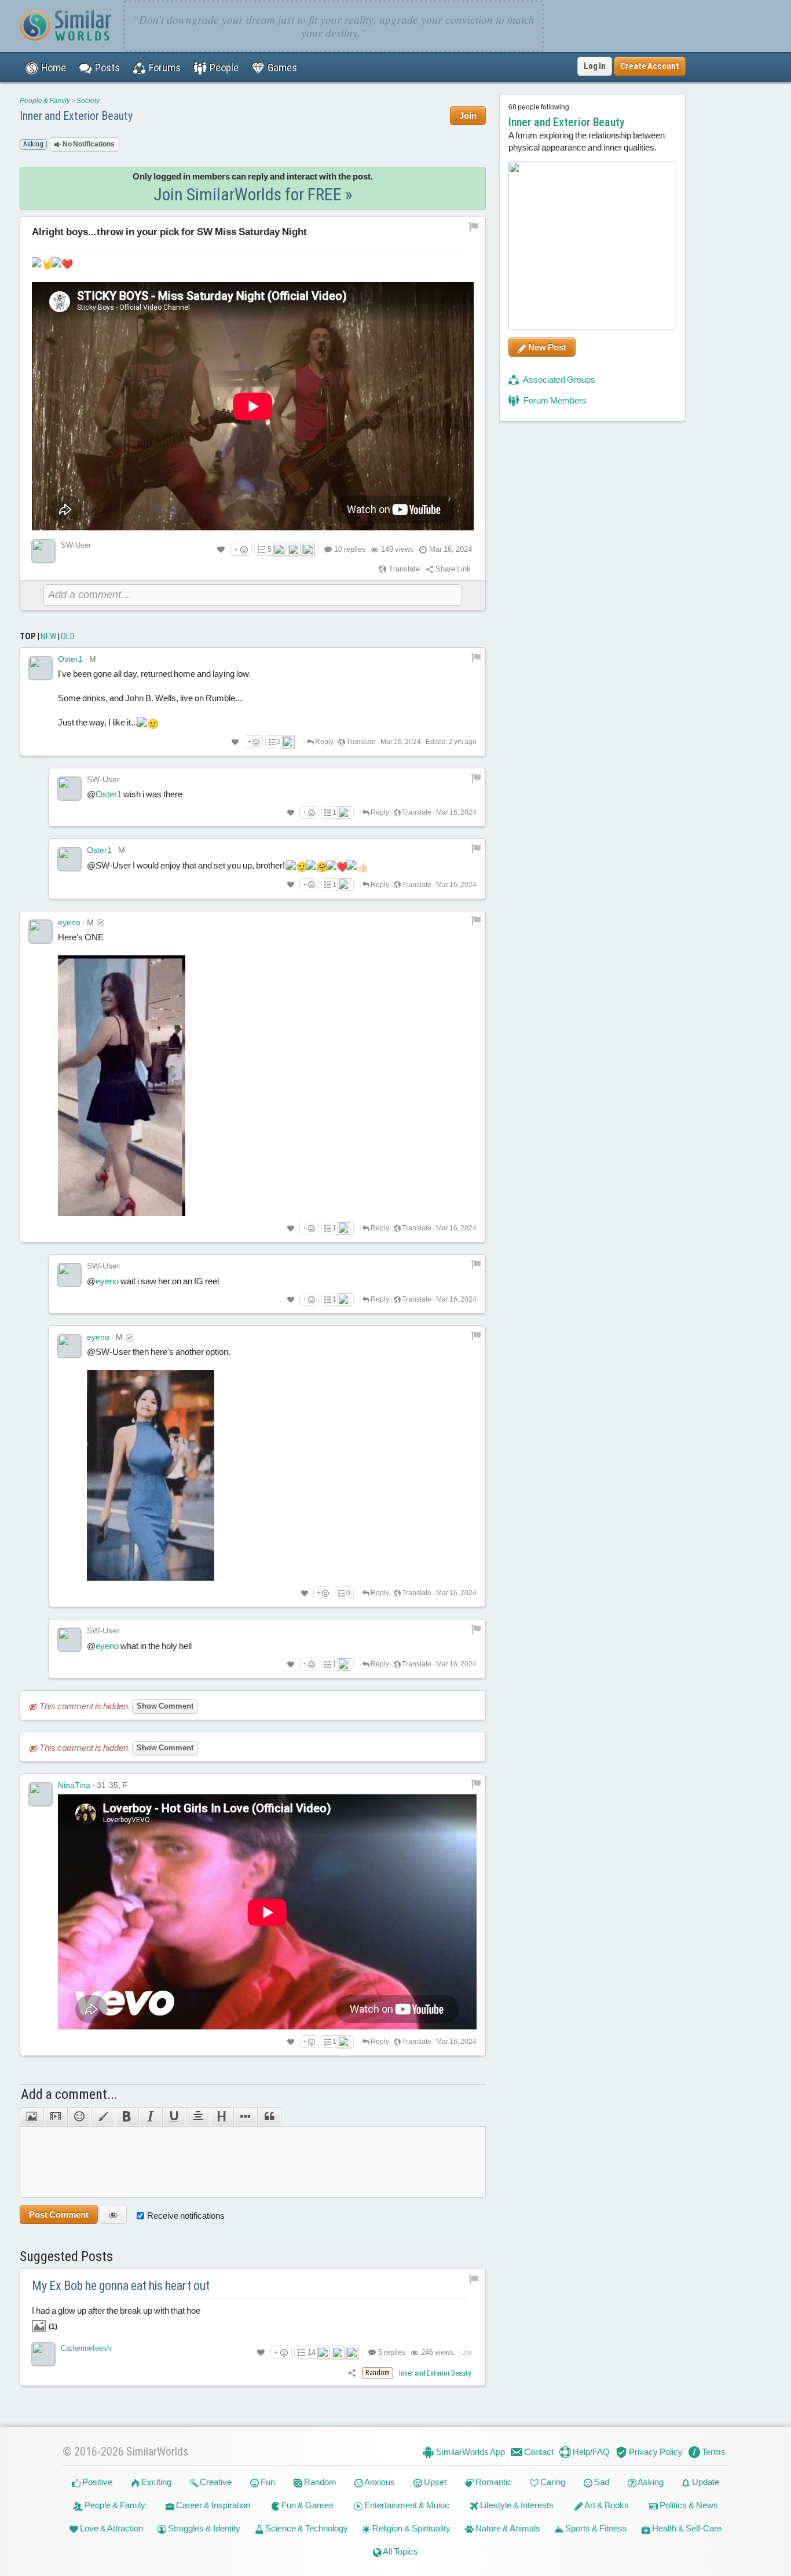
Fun (267, 2482)
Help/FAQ (590, 2452)
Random (319, 2482)
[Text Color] (103, 2117)
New (48, 636)
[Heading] (221, 2117)
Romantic (493, 2482)
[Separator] (245, 2117)
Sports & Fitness (595, 2528)
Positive (96, 2482)
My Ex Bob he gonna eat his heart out (121, 2286)
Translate (403, 569)
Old (68, 636)
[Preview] (113, 2214)
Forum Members (554, 400)
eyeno (69, 922)
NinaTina (74, 1785)
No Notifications (88, 144)
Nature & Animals (507, 2528)
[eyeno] (41, 932)
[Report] (476, 657)
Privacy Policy (655, 2452)
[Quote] (269, 2117)
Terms (713, 2452)
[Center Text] (198, 2117)
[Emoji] (79, 2117)
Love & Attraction (111, 2528)
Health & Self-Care (686, 2528)
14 (312, 2352)
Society (88, 101)
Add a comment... (69, 2094)
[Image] (32, 2117)
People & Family (45, 101)
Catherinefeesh (86, 2348)
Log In (595, 66)
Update (705, 2482)
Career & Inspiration (212, 2505)
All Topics (400, 2551)
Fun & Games (307, 2505)
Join (468, 116)
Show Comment (165, 1706)
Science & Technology (306, 2528)
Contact (538, 2452)
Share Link (452, 569)
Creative (215, 2482)
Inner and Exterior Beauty (76, 116)
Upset (434, 2482)
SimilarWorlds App (470, 2452)
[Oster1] (41, 668)
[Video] (55, 2117)
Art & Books (606, 2505)
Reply (324, 742)
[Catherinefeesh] (43, 2354)
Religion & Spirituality (411, 2528)
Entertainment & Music (406, 2505)
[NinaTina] (41, 1794)
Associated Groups (559, 380)
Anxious (379, 2482)
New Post (546, 347)
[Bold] (127, 2117)
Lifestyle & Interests (516, 2505)
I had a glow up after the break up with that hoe (116, 2318)
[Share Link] (352, 2372)
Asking (650, 2482)
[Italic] (150, 2117)
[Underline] (174, 2117)
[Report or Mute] (474, 227)
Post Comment (59, 2214)
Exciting (155, 2482)
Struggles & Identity (203, 2528)
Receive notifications (186, 2216)
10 (350, 549)
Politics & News (688, 2505)
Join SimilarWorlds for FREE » (253, 194)
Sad (601, 2482)
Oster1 (70, 659)
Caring (552, 2482)
